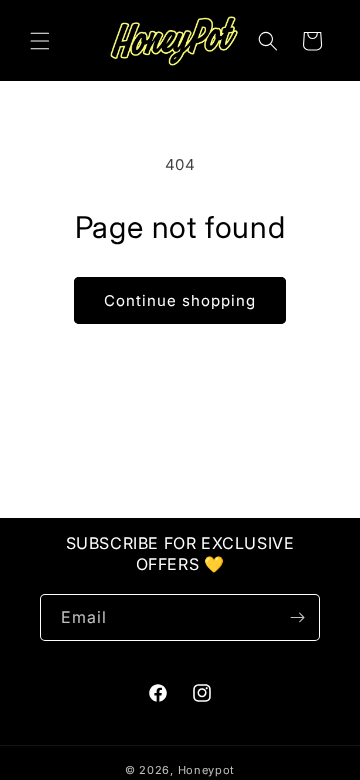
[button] (40, 41)
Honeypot (207, 770)
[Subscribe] (297, 617)
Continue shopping (180, 300)
